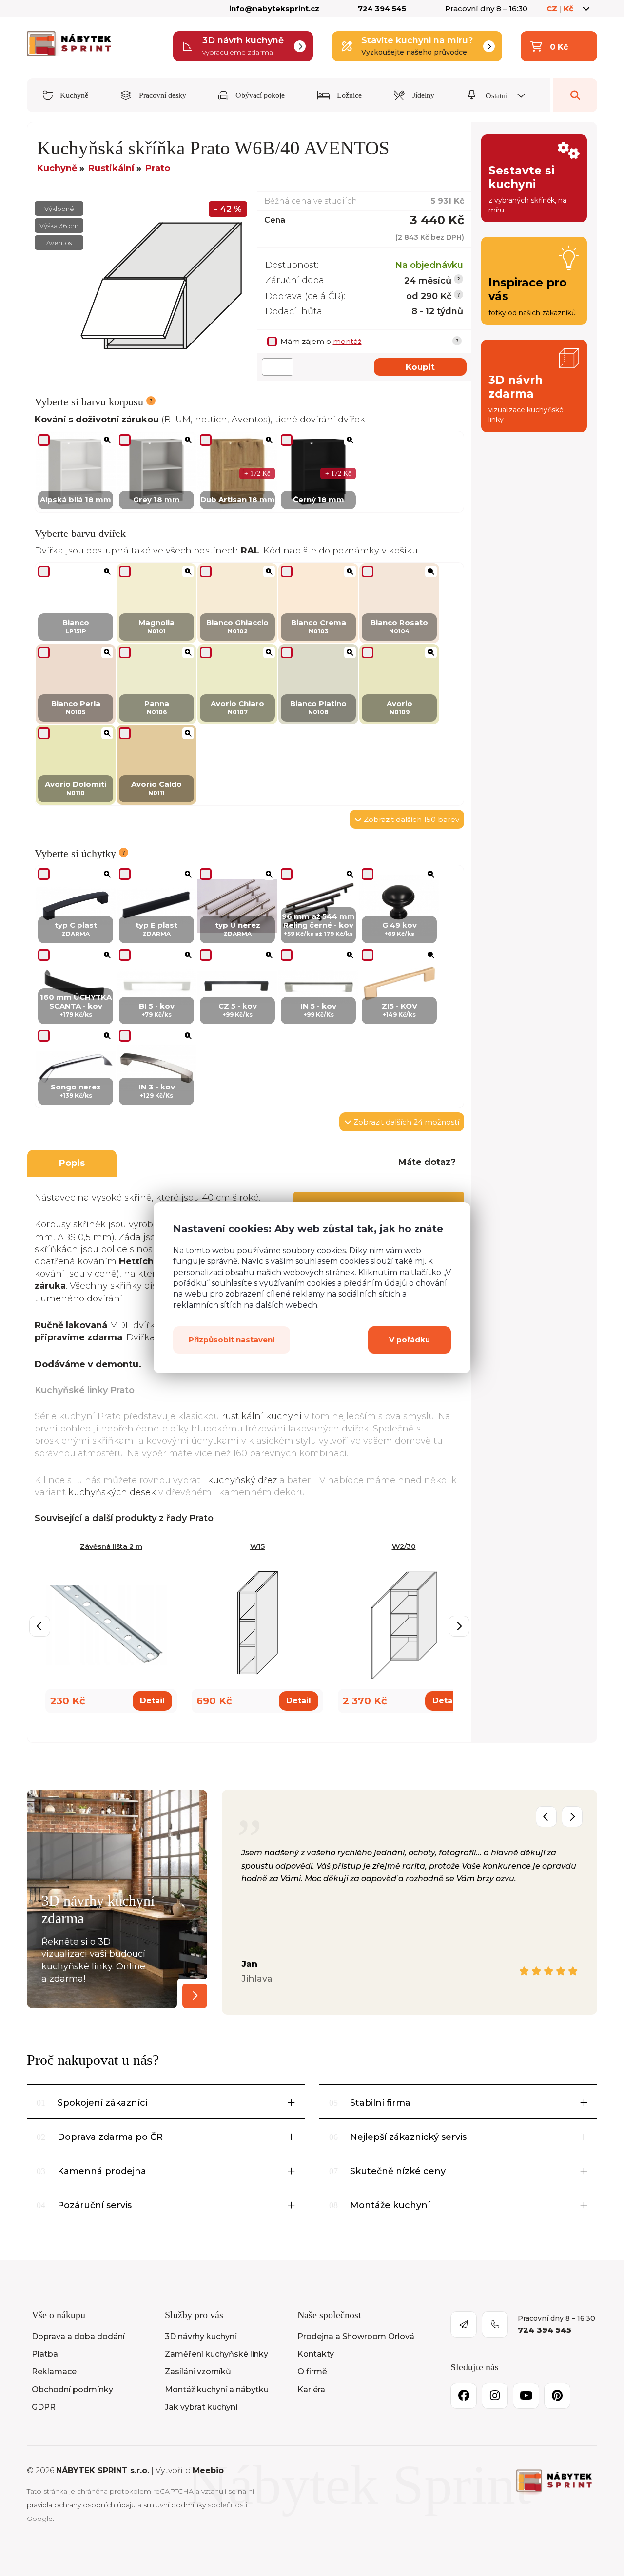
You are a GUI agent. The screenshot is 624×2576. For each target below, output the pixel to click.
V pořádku (409, 1340)
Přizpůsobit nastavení (232, 1340)
